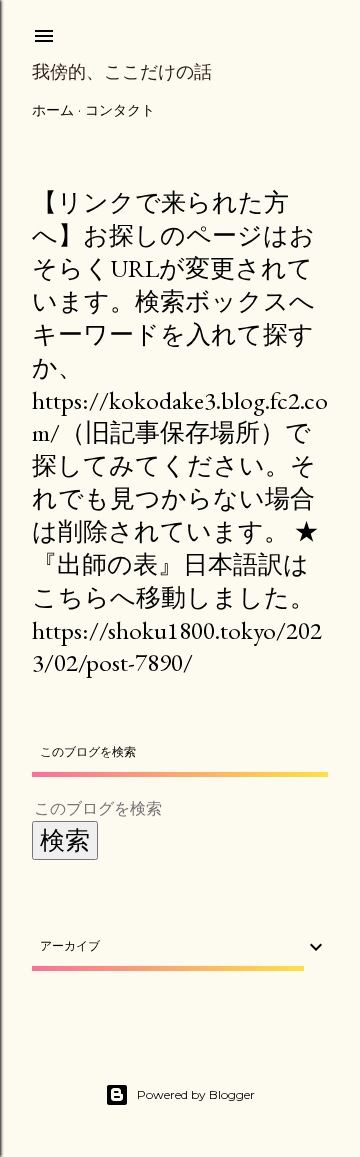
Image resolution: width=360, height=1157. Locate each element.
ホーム (53, 110)
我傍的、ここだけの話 (122, 71)
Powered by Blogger (196, 1094)
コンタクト (120, 110)
